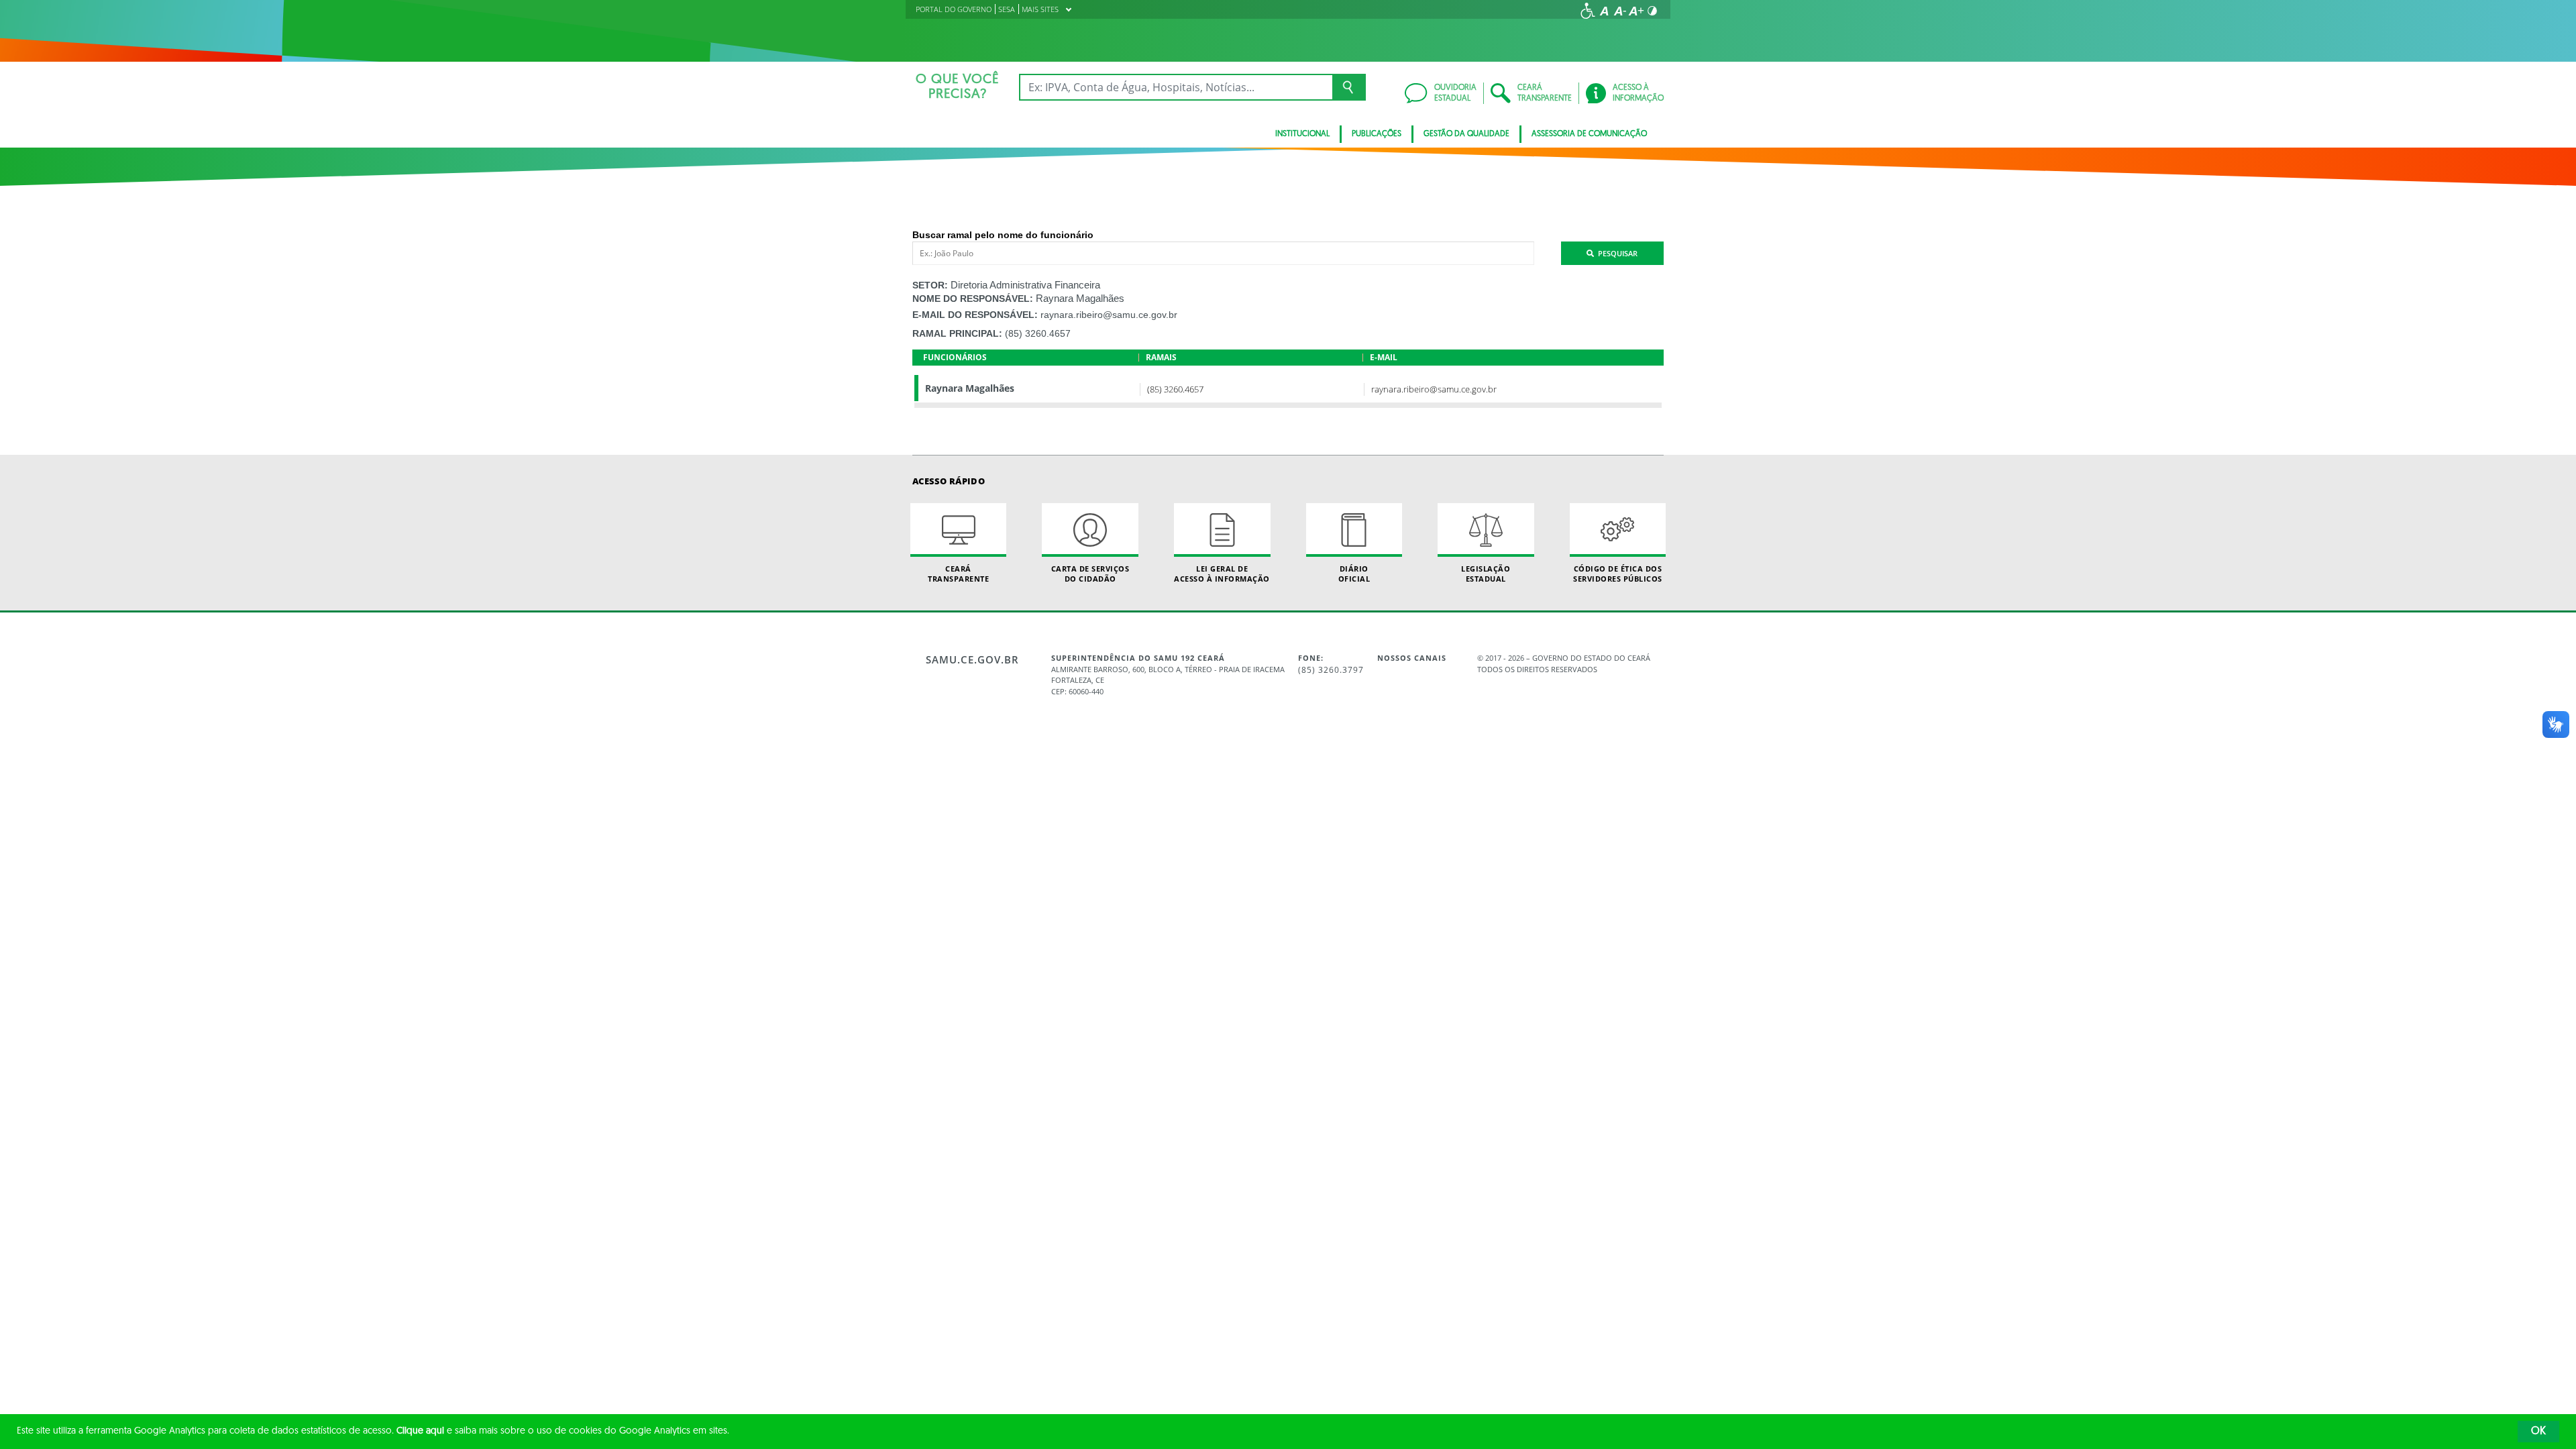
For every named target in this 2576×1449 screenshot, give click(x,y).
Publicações (1377, 134)
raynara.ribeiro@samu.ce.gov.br (1109, 315)
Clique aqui (420, 1431)
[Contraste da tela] (1652, 11)
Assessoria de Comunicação (1589, 134)
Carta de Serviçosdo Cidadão (1090, 574)
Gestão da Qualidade (1466, 134)
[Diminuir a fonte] (1620, 11)
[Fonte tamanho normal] (1604, 11)
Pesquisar (1616, 253)
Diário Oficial (1354, 574)
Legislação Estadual (1486, 574)
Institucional (1302, 134)
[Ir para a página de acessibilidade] (1588, 11)
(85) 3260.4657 (1038, 333)
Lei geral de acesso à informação (1222, 574)
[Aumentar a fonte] (1636, 11)
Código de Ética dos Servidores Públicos (1618, 574)
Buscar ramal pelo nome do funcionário (1003, 235)
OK (2538, 1432)
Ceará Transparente (958, 574)
